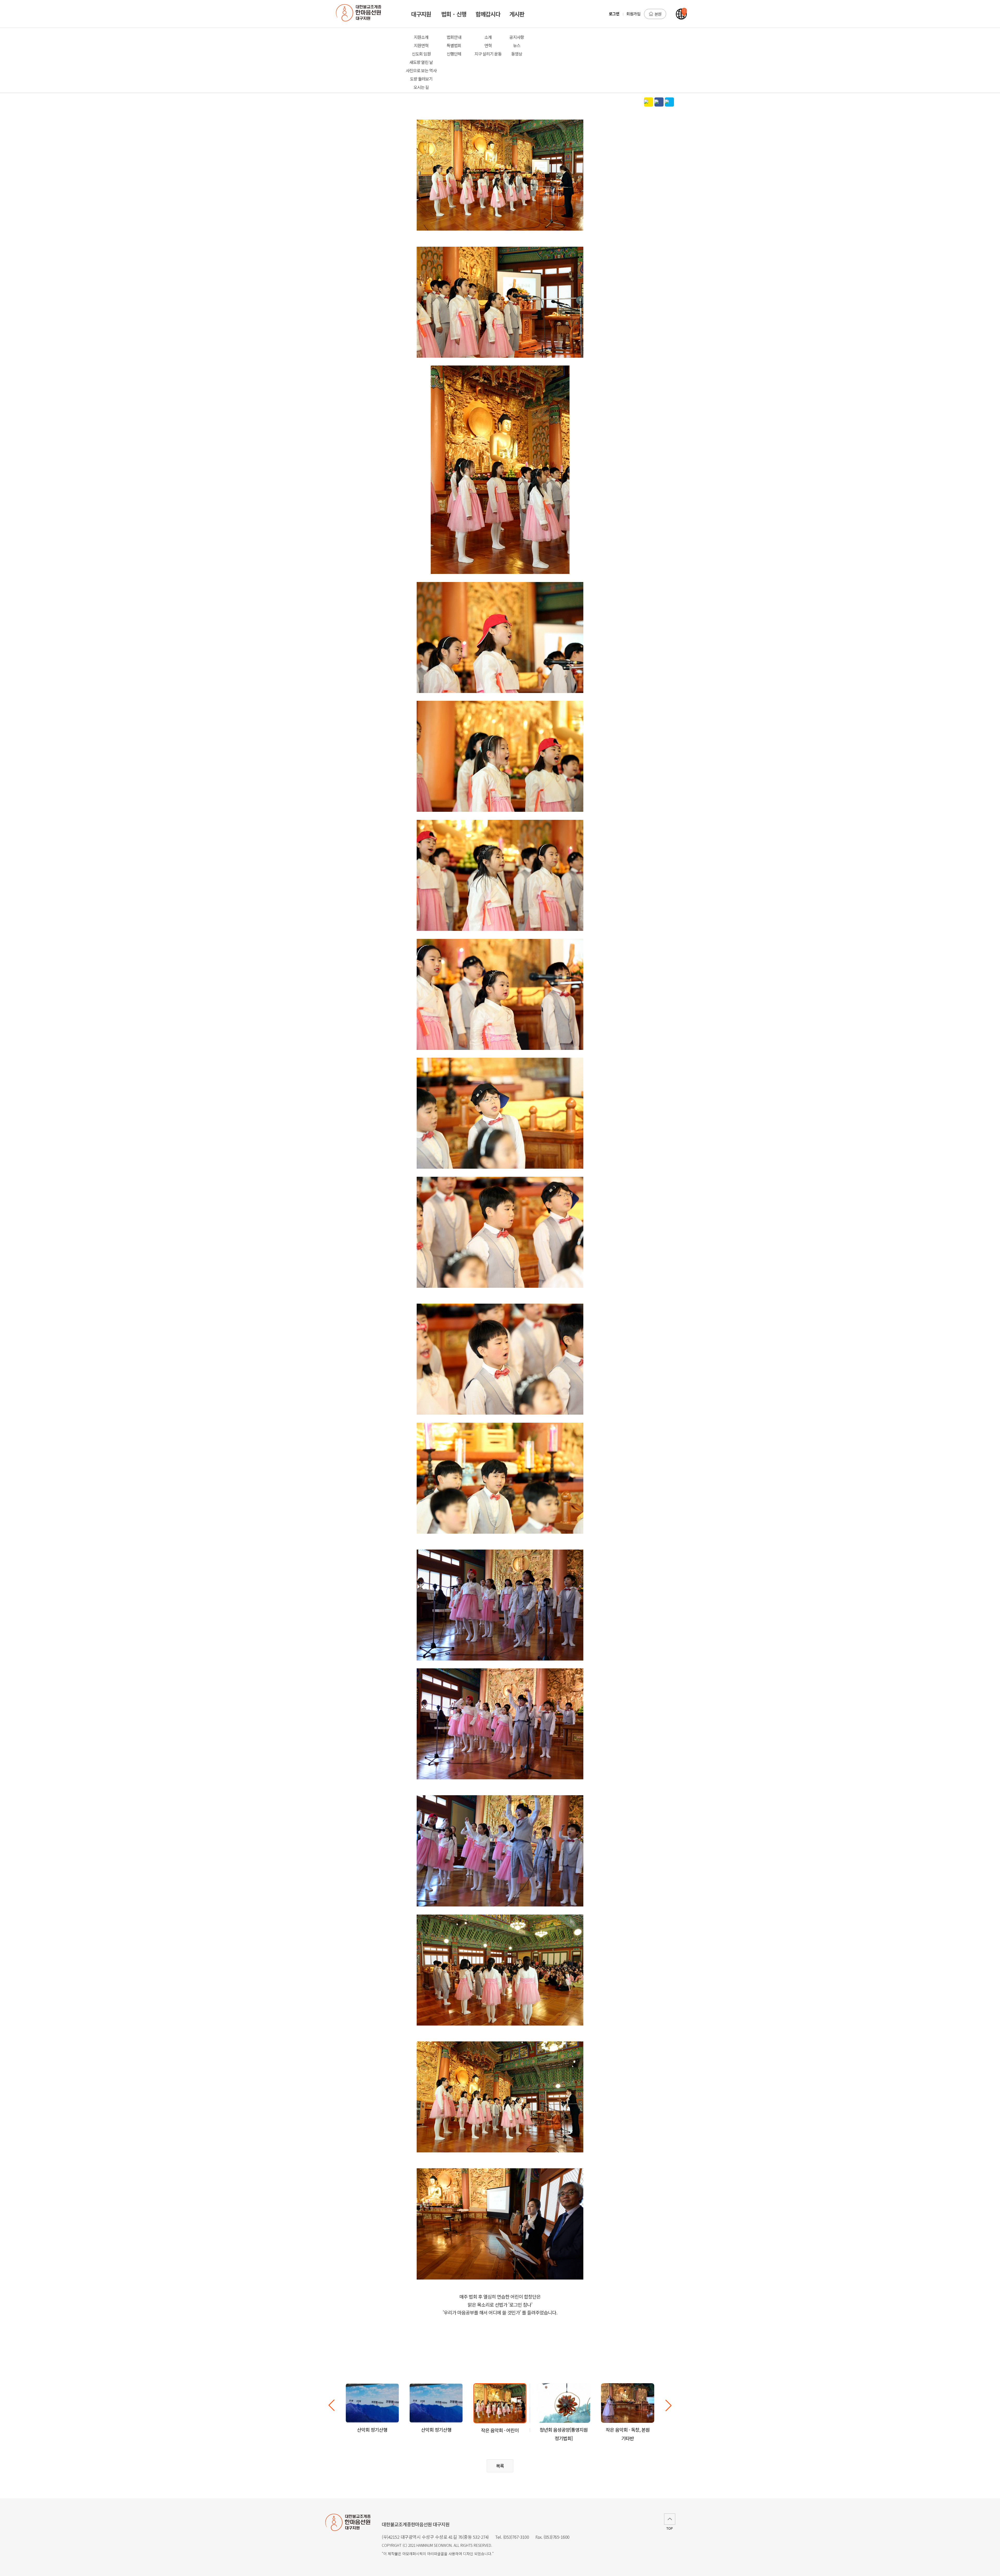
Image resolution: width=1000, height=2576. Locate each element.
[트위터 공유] (669, 102)
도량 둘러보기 (421, 79)
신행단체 (454, 54)
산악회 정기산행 (372, 2430)
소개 (488, 37)
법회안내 (454, 37)
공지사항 (517, 37)
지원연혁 (421, 45)
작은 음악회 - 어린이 (500, 2430)
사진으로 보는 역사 (421, 70)
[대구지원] (361, 14)
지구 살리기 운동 (488, 54)
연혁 (488, 45)
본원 (658, 14)
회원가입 (633, 14)
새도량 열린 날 (421, 62)
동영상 (517, 54)
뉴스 (517, 45)
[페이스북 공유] (659, 102)
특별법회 (454, 45)
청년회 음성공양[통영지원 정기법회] (564, 2434)
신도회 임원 (421, 54)
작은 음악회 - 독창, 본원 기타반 (628, 2434)
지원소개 (421, 37)
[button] (668, 2405)
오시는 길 (421, 87)
